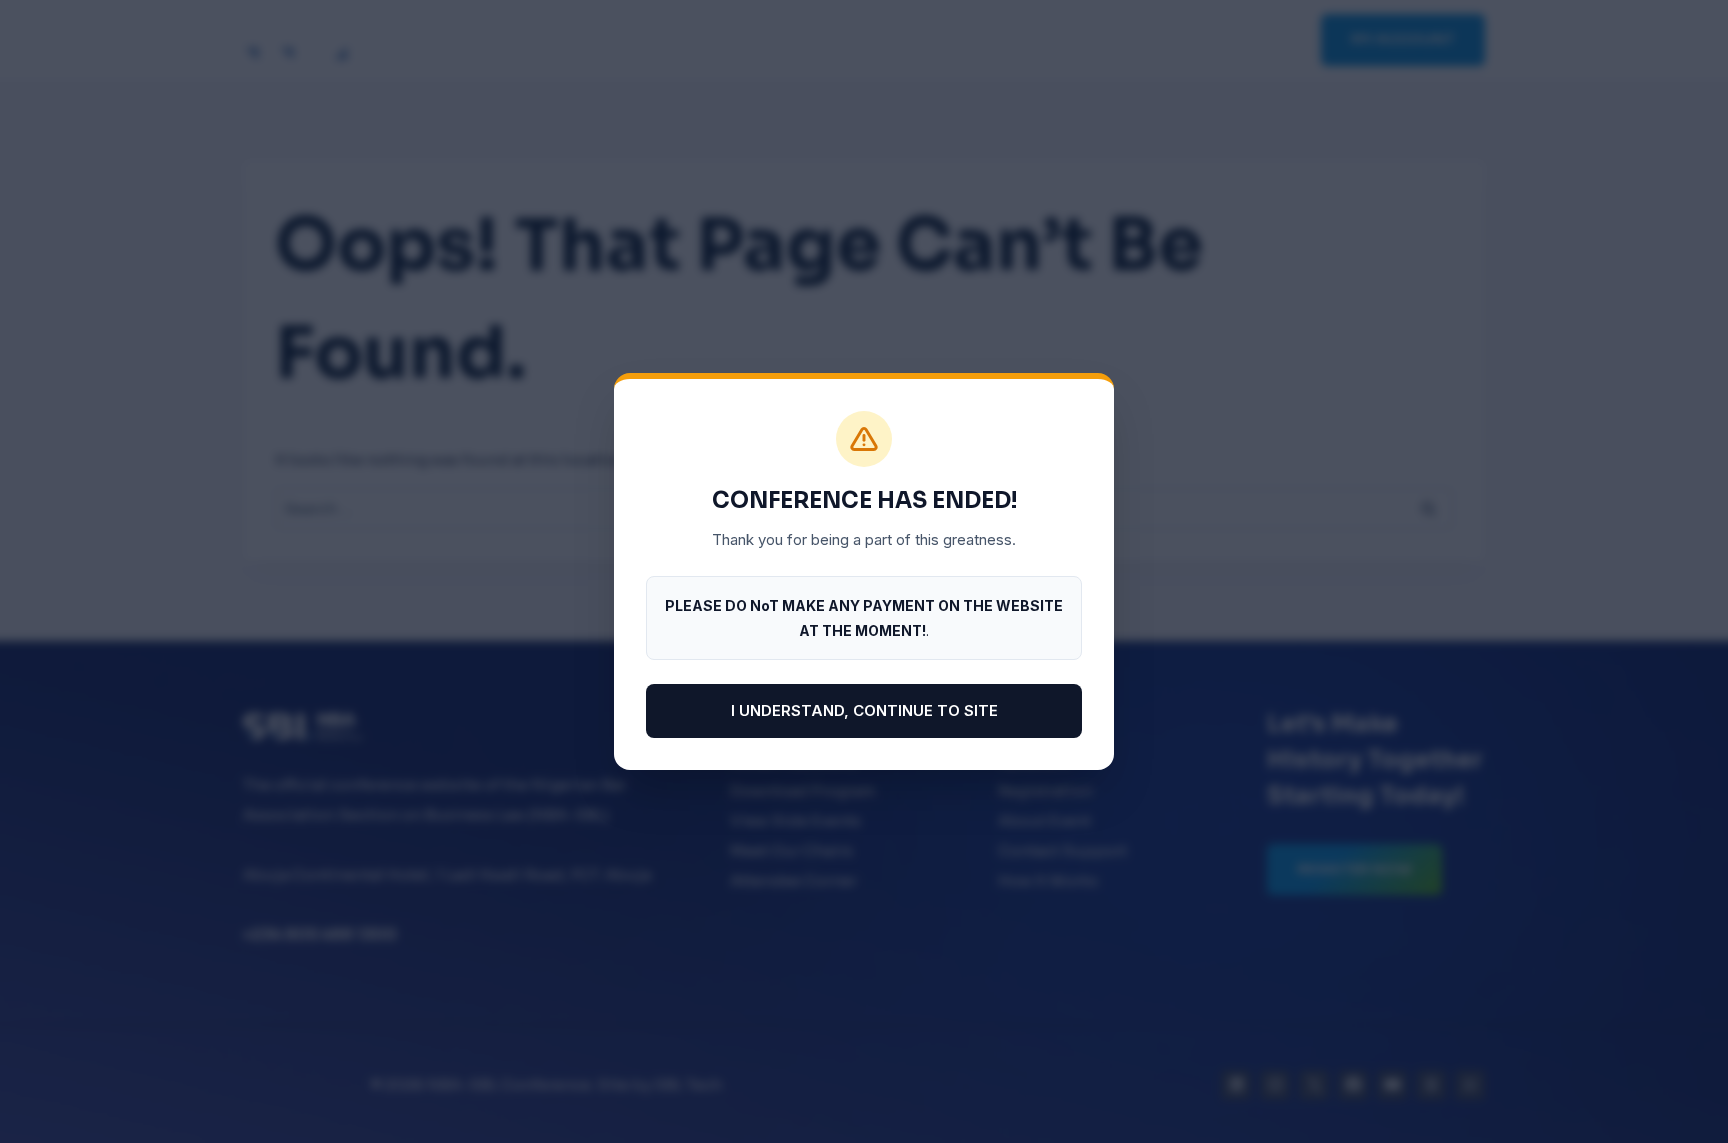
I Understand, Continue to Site (864, 710)
